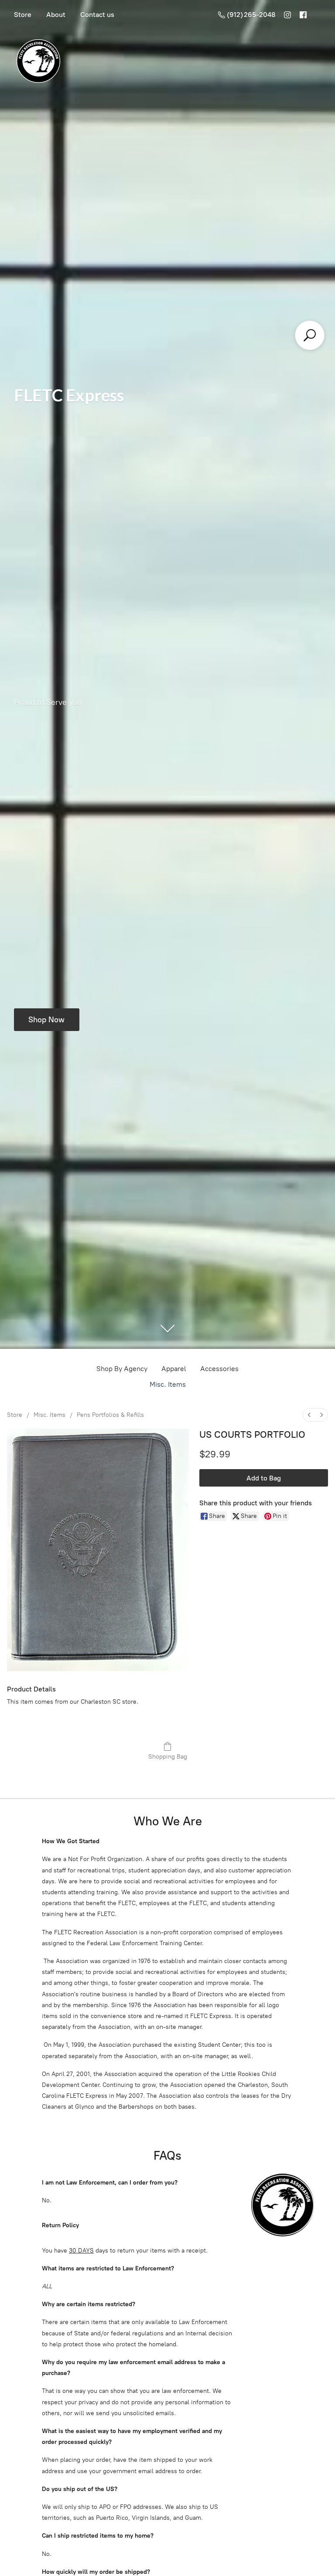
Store (23, 15)
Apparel (174, 1369)
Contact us (97, 15)
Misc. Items (168, 1384)
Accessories (219, 1369)
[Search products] (310, 335)
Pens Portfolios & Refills (110, 1415)
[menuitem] (309, 1415)
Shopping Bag (168, 1757)
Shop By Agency (122, 1369)
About (56, 15)
